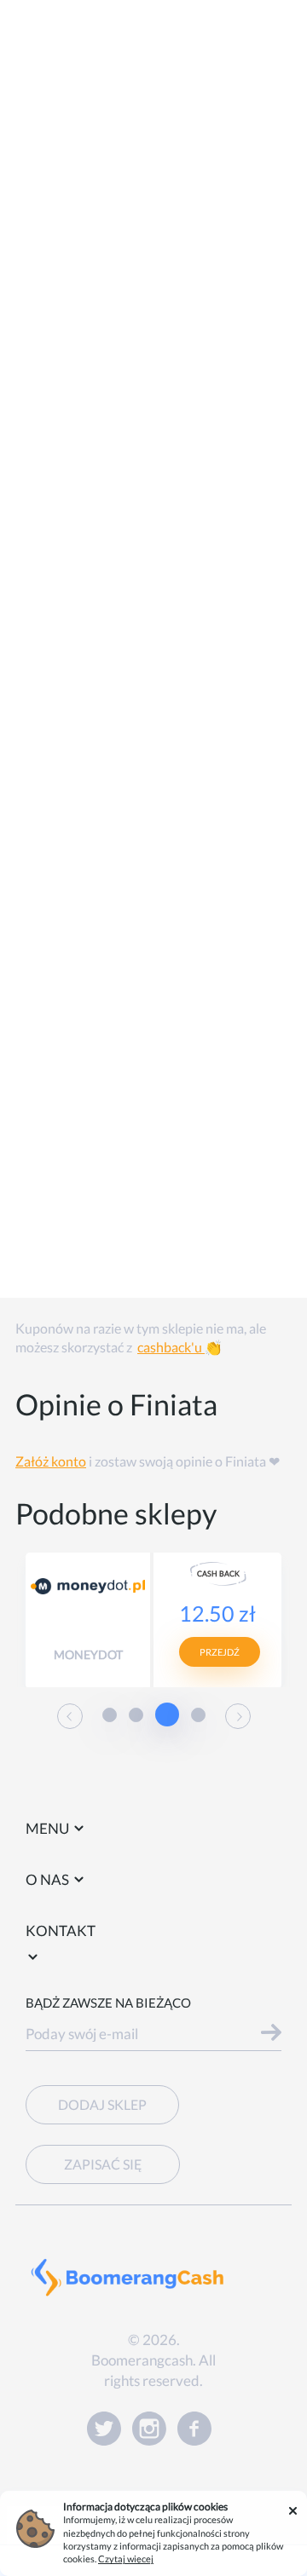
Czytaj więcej (126, 2559)
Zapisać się (103, 2164)
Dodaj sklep (102, 2104)
